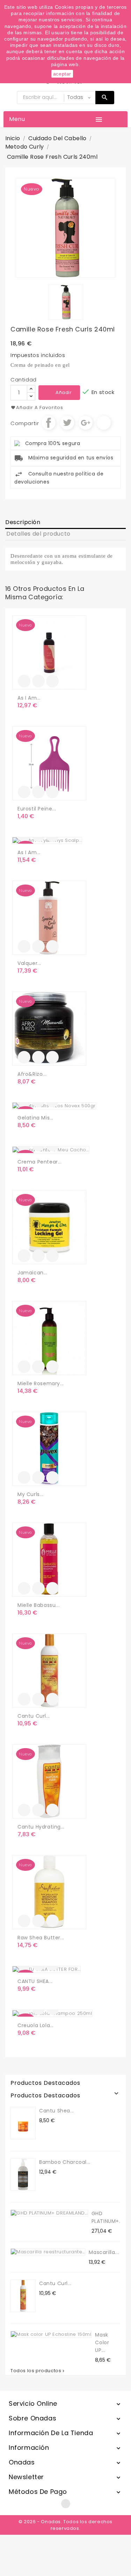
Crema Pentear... (40, 1162)
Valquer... (29, 963)
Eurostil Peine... (37, 809)
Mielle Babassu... (38, 1605)
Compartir (49, 423)
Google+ (86, 423)
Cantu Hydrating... (41, 1827)
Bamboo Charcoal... (65, 2162)
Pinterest (104, 423)
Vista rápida (52, 681)
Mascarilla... (104, 2252)
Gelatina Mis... (35, 1118)
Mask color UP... (102, 2342)
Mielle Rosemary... (41, 1383)
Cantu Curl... (34, 1716)
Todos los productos (38, 2371)
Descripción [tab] (23, 522)
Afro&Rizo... (32, 1074)
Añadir (64, 392)
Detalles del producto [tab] (38, 534)
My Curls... (31, 1494)
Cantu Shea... (57, 2111)
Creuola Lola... (36, 2025)
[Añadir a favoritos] (38, 681)
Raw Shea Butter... (41, 1938)
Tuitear (67, 423)
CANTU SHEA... (35, 1981)
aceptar (62, 74)
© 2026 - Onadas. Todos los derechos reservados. (65, 2525)
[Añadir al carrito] (24, 681)
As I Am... (29, 698)
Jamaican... (32, 1273)
